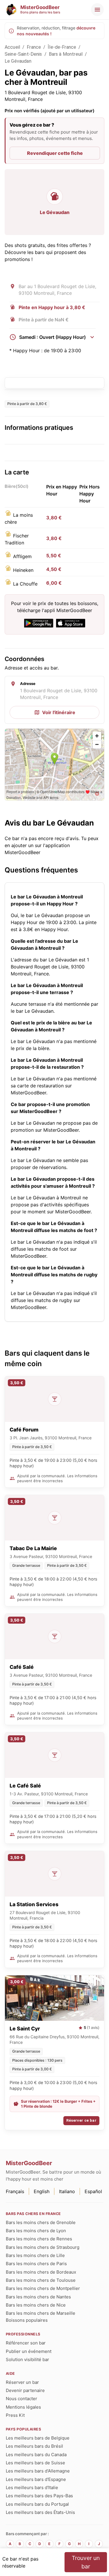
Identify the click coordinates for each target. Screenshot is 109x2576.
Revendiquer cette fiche (55, 153)
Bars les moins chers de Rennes (39, 2239)
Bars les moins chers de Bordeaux (41, 2272)
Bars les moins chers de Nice (36, 2305)
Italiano (67, 2191)
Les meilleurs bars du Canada (36, 2455)
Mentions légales (23, 2407)
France (34, 47)
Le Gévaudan (18, 61)
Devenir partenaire (25, 2390)
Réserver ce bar (81, 2120)
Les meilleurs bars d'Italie (32, 2487)
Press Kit (15, 2415)
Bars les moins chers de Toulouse (41, 2280)
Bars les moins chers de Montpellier (43, 2288)
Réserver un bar (22, 2382)
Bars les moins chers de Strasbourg (43, 2247)
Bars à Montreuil (66, 54)
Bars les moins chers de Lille (35, 2255)
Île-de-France (62, 47)
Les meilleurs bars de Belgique (38, 2438)
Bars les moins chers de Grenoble (41, 2222)
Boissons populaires (27, 2320)
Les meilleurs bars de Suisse (35, 2463)
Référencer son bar (26, 2343)
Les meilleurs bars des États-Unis (40, 2512)
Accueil (12, 47)
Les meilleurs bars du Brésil (34, 2446)
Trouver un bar (86, 2562)
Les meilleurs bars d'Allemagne (38, 2471)
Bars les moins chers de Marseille (41, 2313)
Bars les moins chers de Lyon (36, 2231)
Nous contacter (22, 2399)
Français (15, 2191)
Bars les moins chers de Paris (36, 2264)
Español (93, 2191)
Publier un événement (29, 2351)
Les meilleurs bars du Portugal (37, 2504)
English (42, 2191)
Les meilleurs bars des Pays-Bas (39, 2496)
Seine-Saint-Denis (23, 54)
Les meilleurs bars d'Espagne (36, 2479)
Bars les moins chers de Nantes (38, 2297)
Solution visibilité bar (27, 2359)
